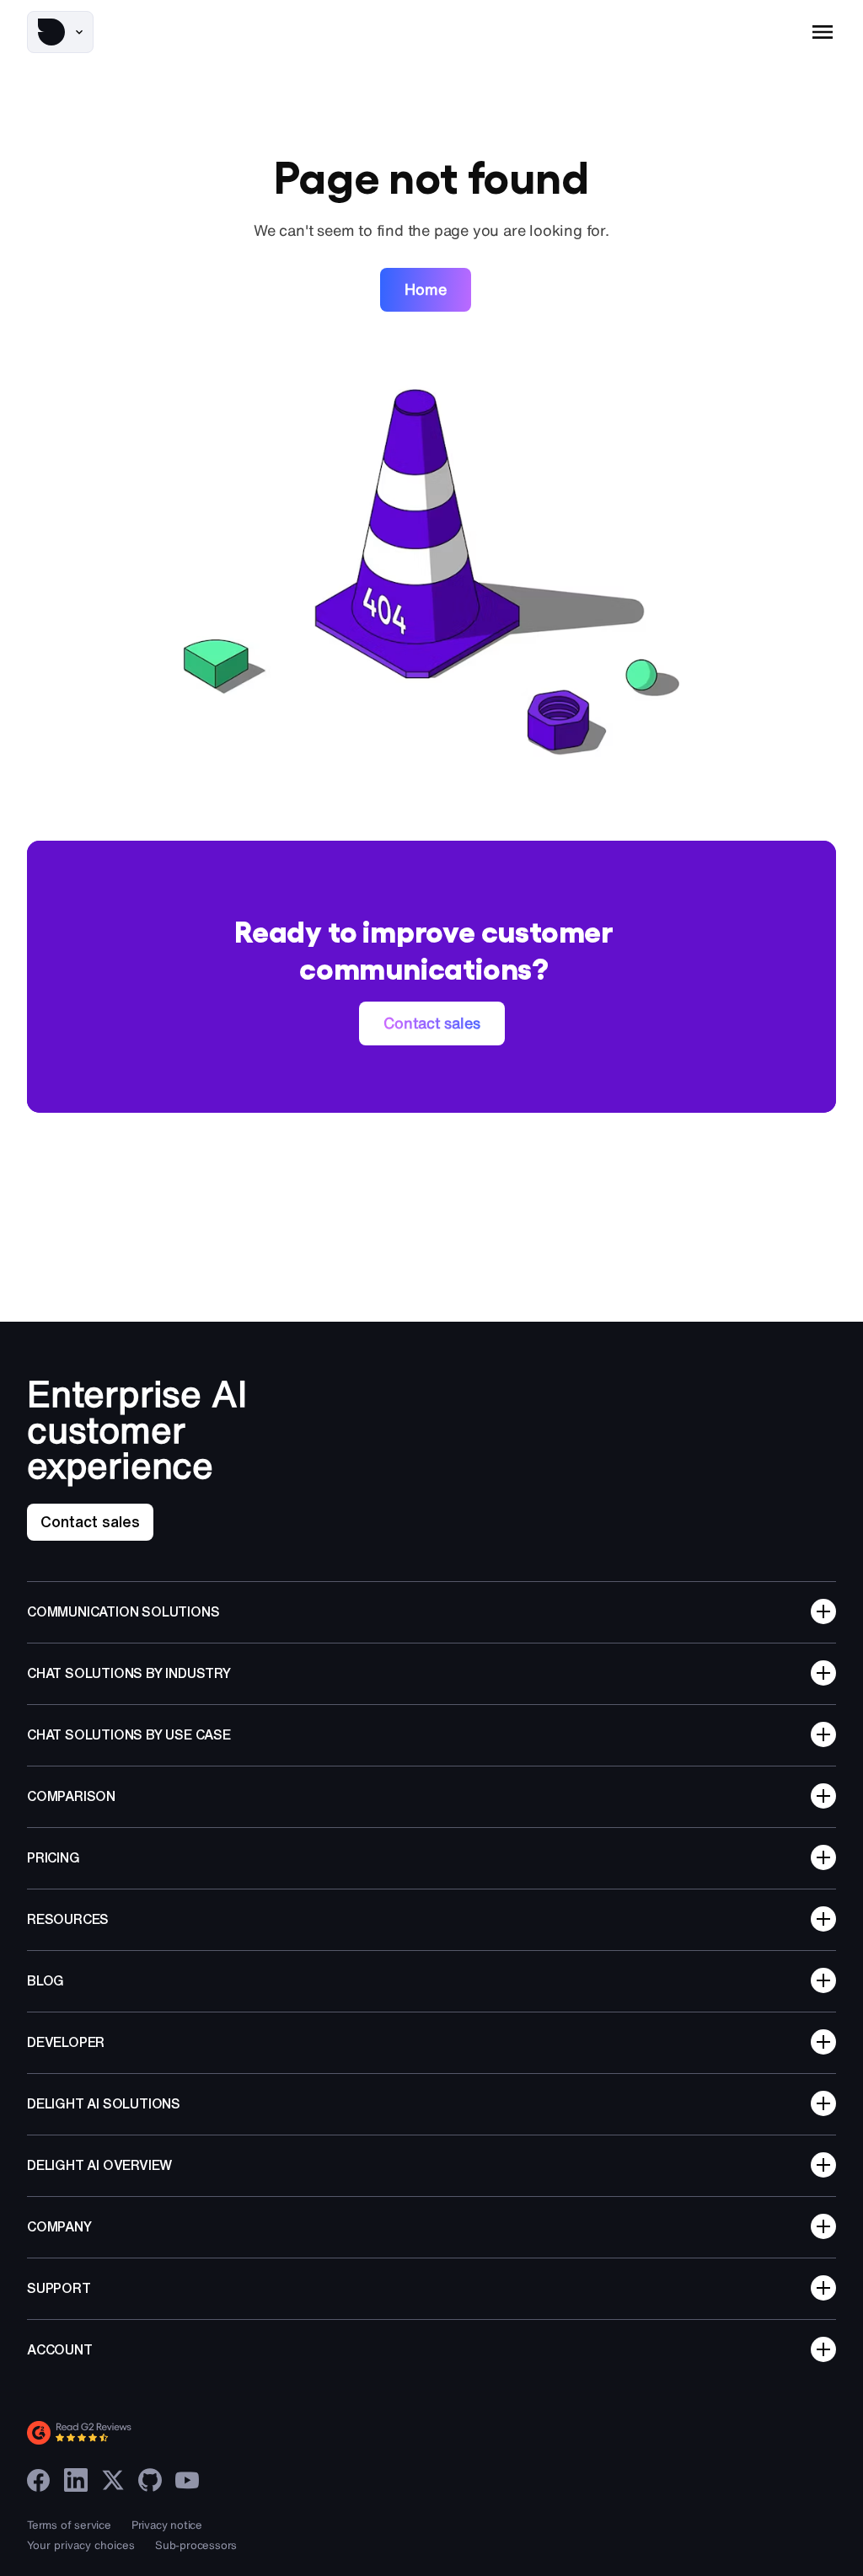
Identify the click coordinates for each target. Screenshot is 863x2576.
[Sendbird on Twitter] (113, 2480)
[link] (426, 290)
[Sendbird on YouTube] (187, 2480)
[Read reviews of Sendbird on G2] (153, 2433)
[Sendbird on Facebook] (39, 2480)
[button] (60, 32)
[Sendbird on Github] (150, 2480)
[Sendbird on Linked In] (76, 2480)
